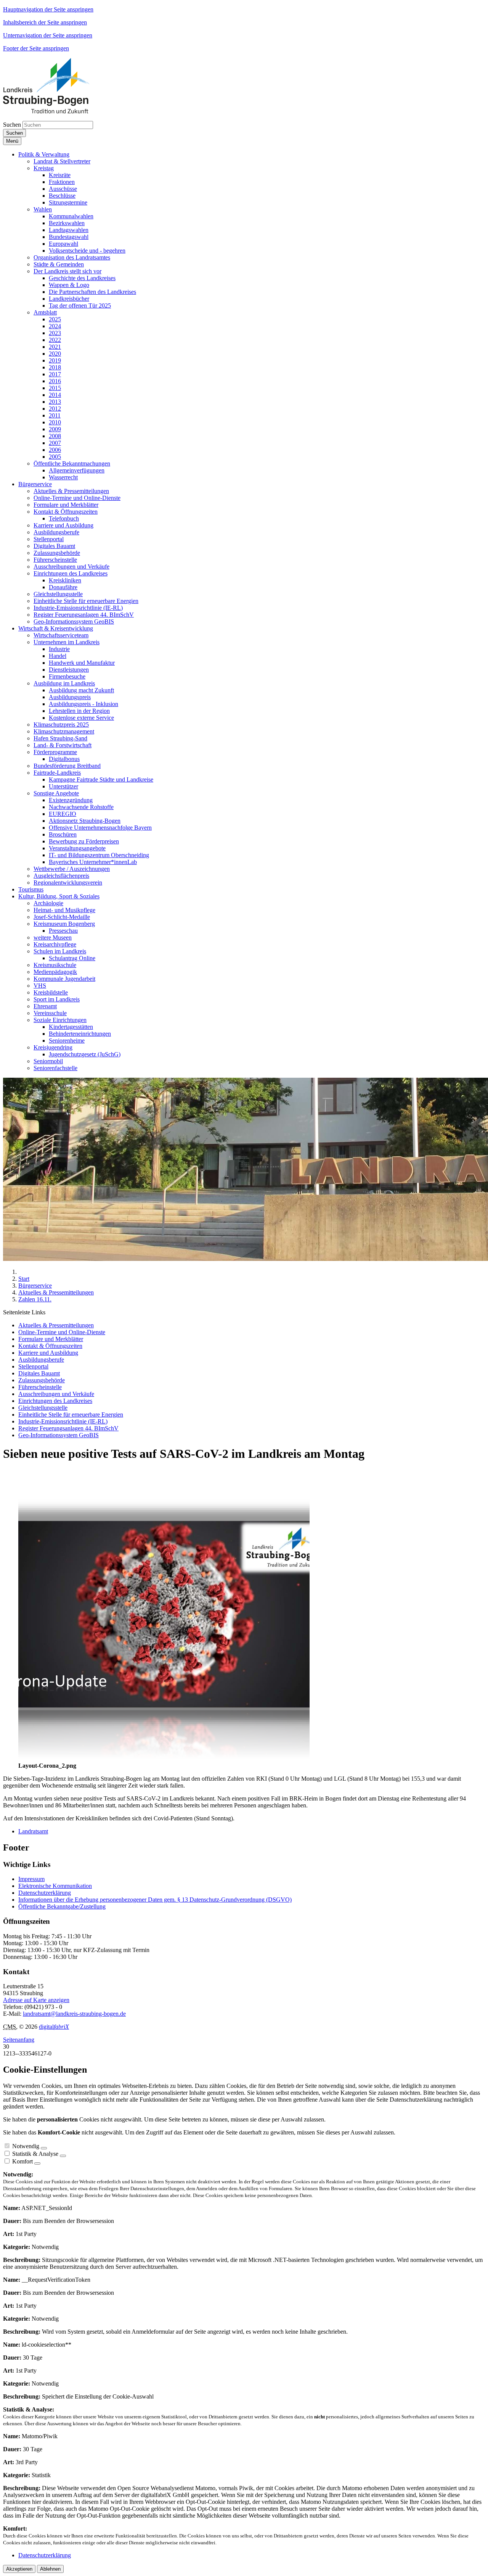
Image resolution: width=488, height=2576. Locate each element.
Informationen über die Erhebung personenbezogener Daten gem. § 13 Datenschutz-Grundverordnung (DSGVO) (155, 1900)
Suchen (12, 125)
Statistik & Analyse (35, 2154)
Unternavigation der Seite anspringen (48, 35)
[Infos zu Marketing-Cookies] (63, 2156)
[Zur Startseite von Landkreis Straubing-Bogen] (55, 111)
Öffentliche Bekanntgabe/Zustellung (62, 1906)
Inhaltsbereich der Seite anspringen (45, 22)
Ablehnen (50, 2569)
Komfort (22, 2161)
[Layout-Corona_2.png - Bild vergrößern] (164, 1759)
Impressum (31, 1879)
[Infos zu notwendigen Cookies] (44, 2148)
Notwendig (26, 2146)
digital (54, 2027)
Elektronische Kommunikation (55, 1886)
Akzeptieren (19, 2569)
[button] (44, 154)
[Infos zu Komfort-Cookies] (37, 2163)
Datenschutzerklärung (45, 1893)
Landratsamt (33, 1831)
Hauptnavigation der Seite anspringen (48, 9)
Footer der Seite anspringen (36, 48)
